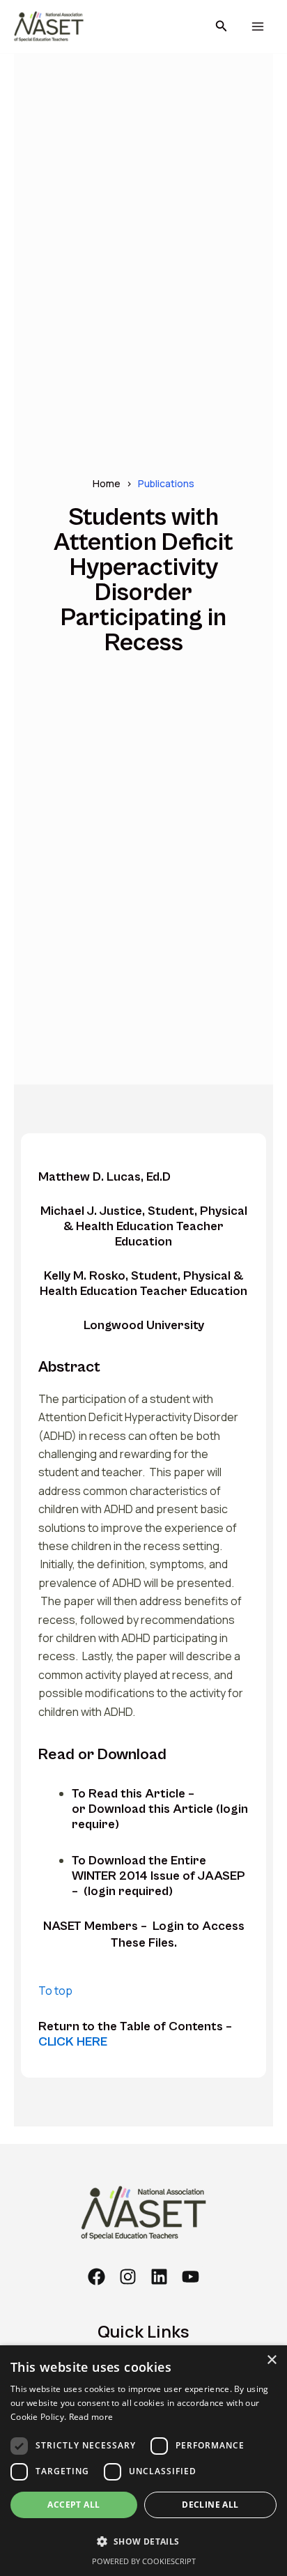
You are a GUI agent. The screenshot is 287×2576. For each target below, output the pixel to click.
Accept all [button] (73, 2505)
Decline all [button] (210, 2505)
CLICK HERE (73, 2042)
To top (55, 1991)
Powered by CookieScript (144, 2561)
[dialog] (143, 2461)
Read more (91, 2417)
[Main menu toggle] (257, 27)
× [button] (271, 2360)
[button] (222, 26)
